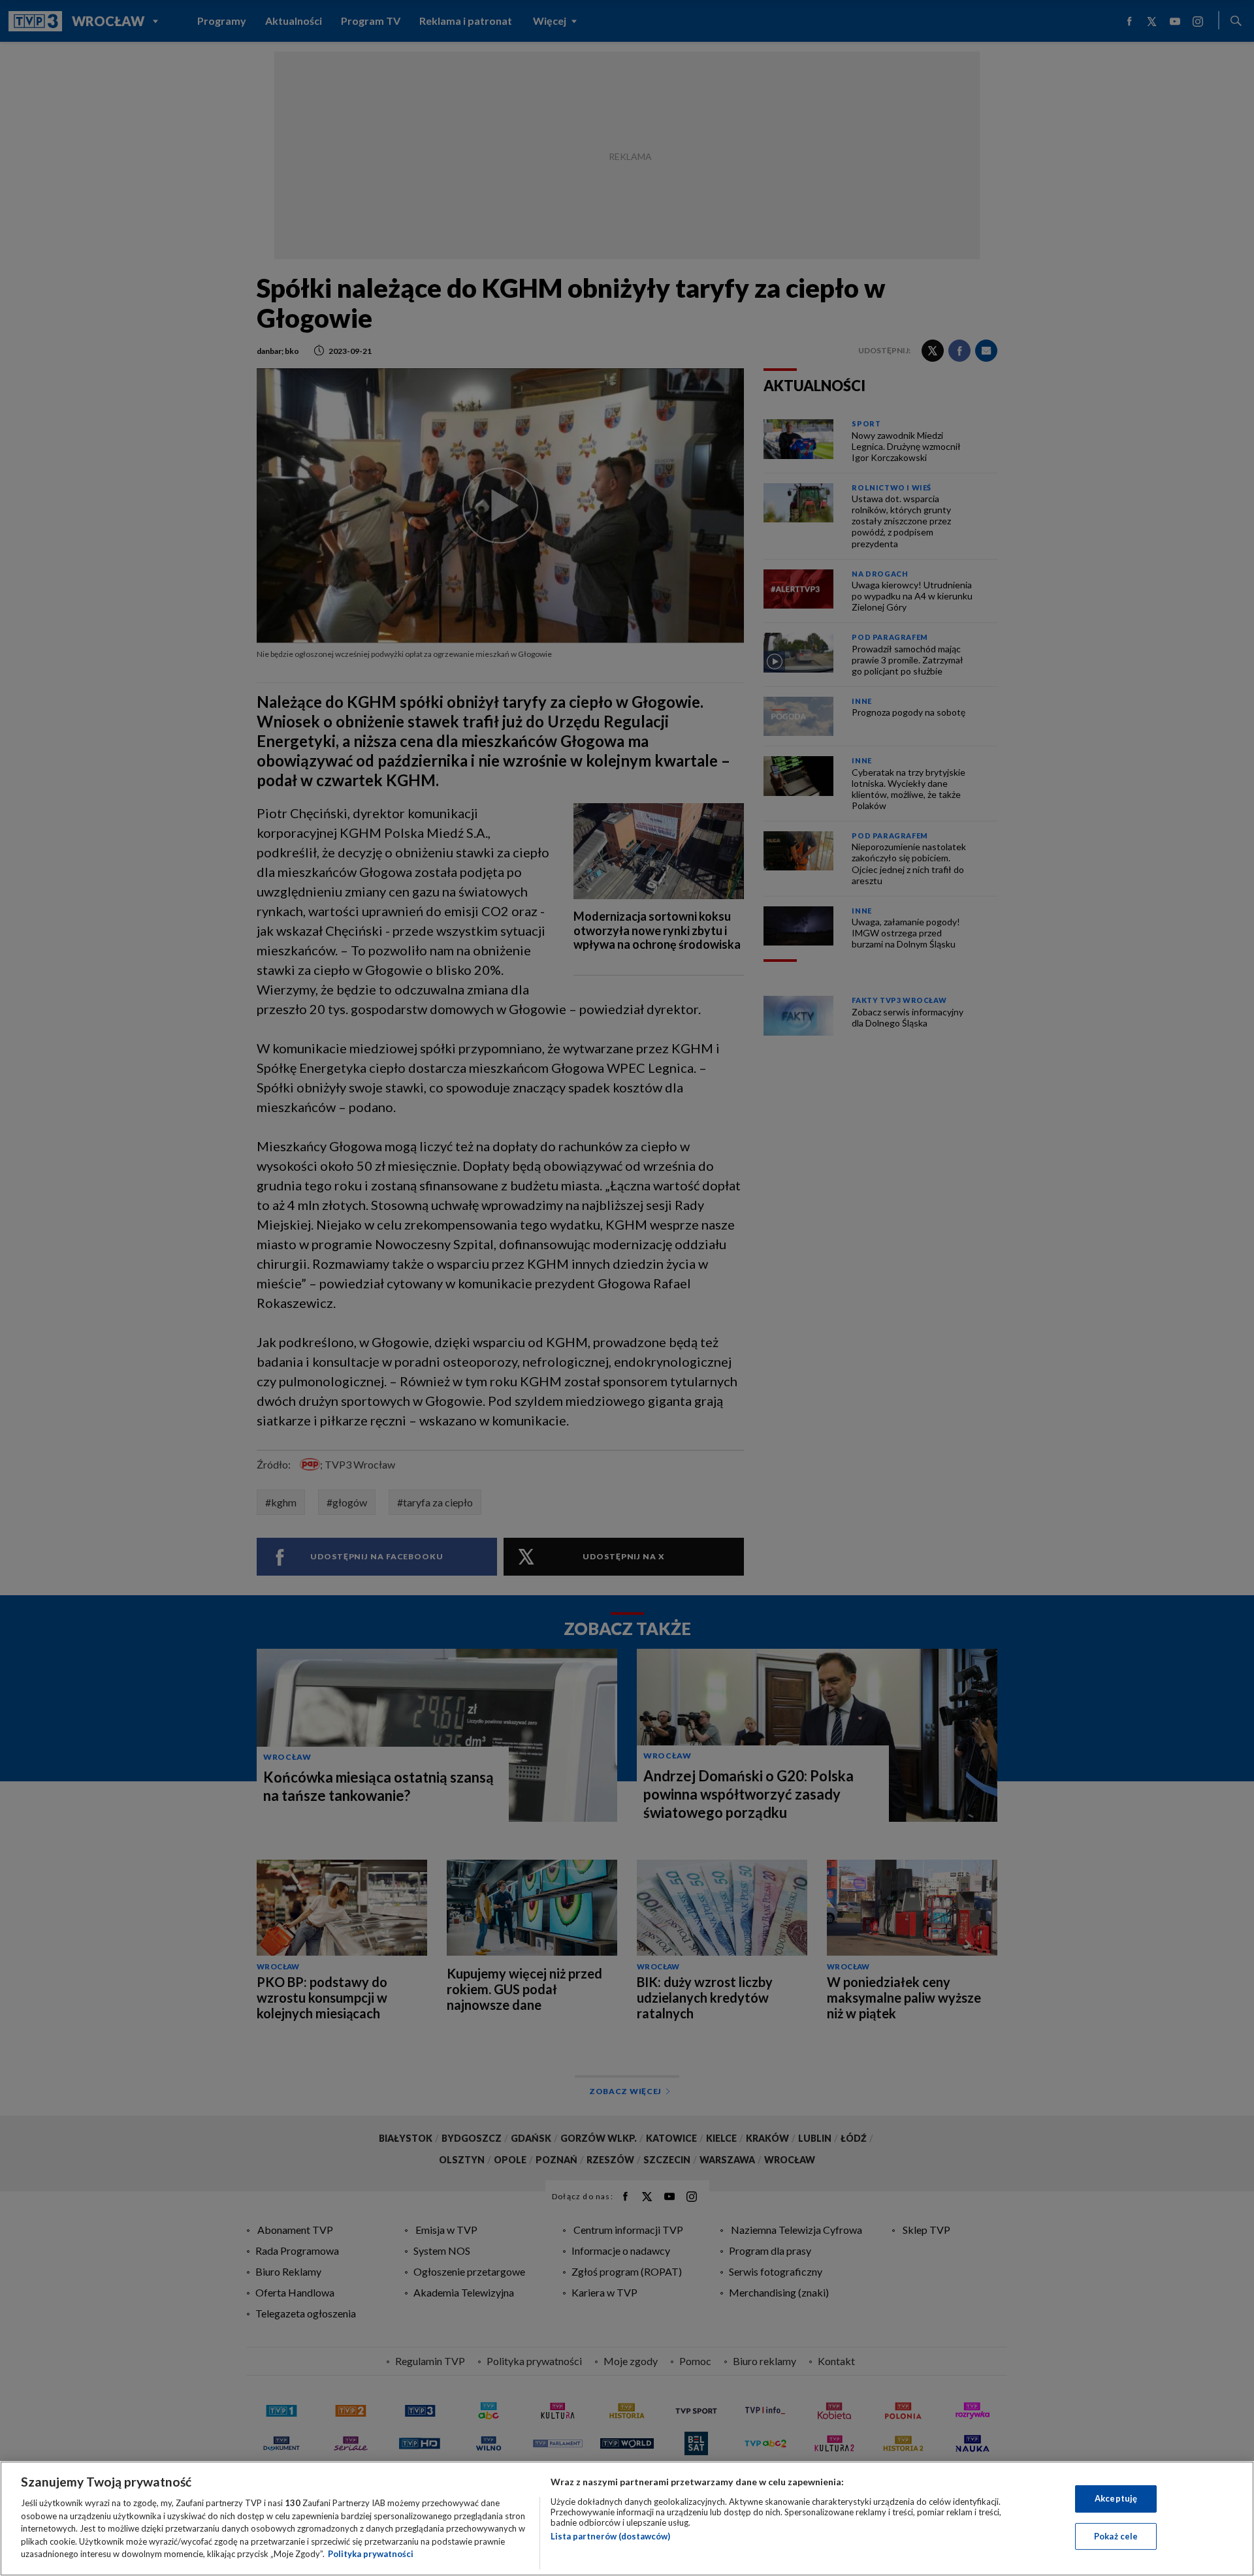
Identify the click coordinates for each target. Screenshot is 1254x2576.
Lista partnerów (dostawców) (610, 2536)
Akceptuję (1116, 2498)
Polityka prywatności (371, 2554)
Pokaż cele (1116, 2536)
